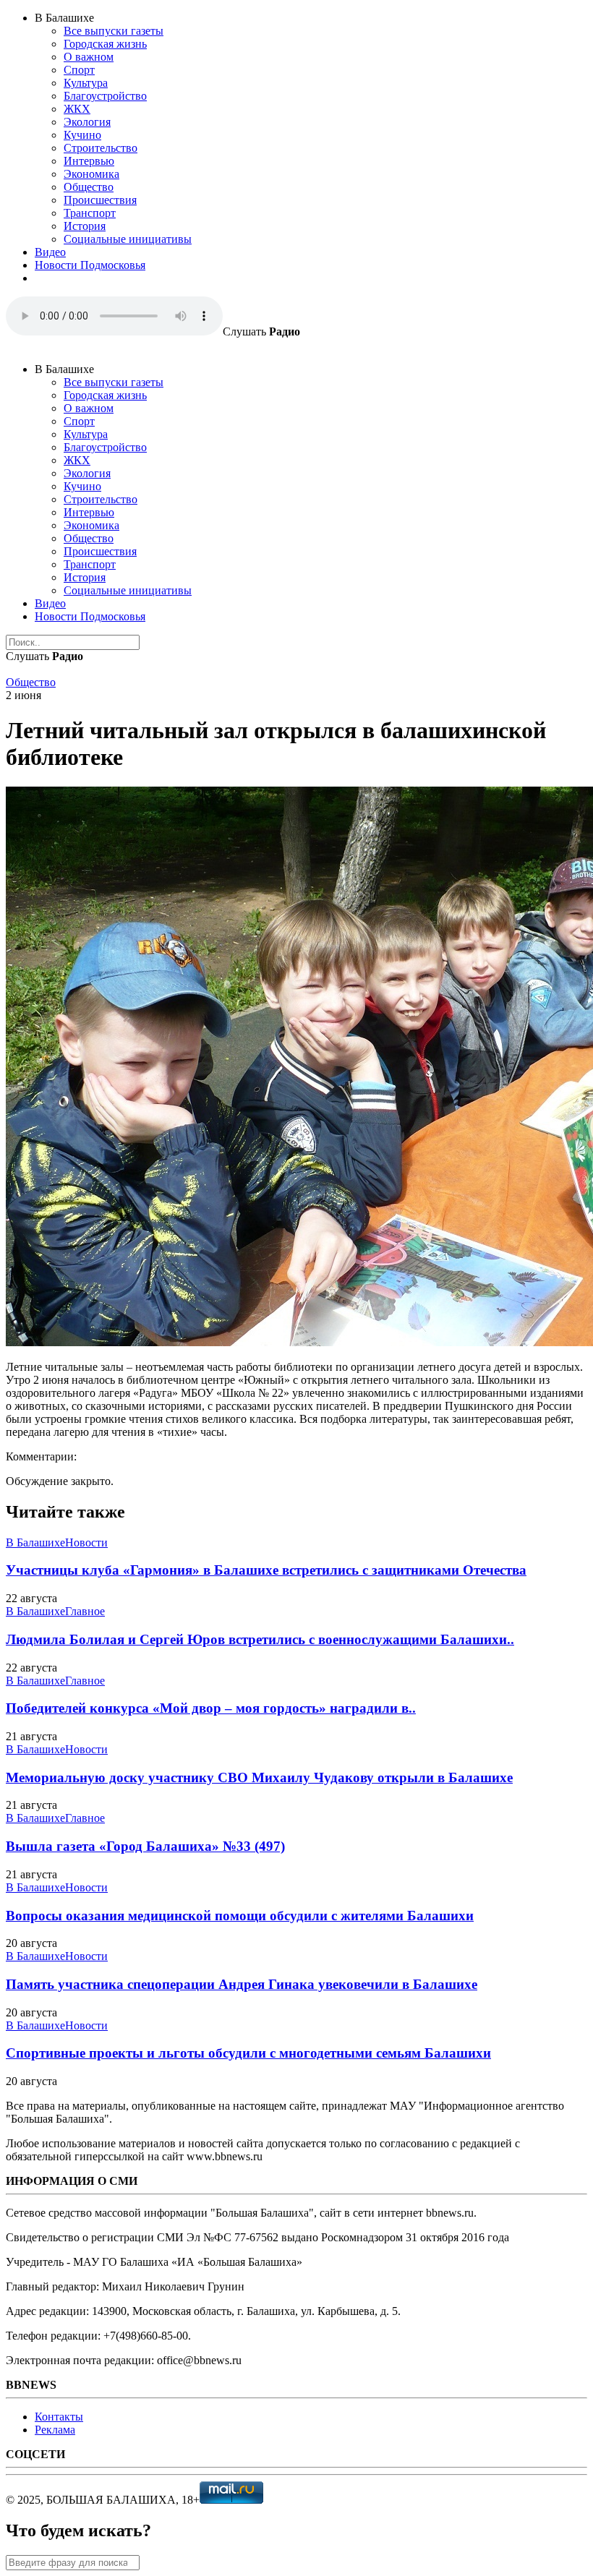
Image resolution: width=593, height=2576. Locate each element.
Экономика (91, 174)
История (85, 226)
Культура (86, 83)
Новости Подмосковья (90, 265)
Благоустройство (105, 96)
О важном (89, 57)
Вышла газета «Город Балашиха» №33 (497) (145, 1846)
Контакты (59, 2417)
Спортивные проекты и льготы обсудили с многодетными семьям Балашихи (248, 2053)
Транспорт (90, 213)
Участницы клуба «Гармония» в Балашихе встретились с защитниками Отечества (266, 1570)
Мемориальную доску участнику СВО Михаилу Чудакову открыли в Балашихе (259, 1777)
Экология (87, 122)
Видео (50, 252)
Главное (85, 1611)
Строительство (101, 148)
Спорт (79, 70)
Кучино (82, 135)
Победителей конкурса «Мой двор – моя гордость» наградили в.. (211, 1708)
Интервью (89, 161)
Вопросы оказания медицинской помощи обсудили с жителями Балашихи (240, 1916)
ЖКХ (77, 109)
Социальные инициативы (128, 239)
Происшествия (100, 200)
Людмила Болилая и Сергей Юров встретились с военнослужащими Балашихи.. (260, 1639)
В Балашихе (35, 1542)
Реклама (55, 2430)
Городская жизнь (105, 44)
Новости (86, 1542)
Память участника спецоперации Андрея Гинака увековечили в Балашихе (242, 1984)
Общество (89, 187)
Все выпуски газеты (114, 31)
